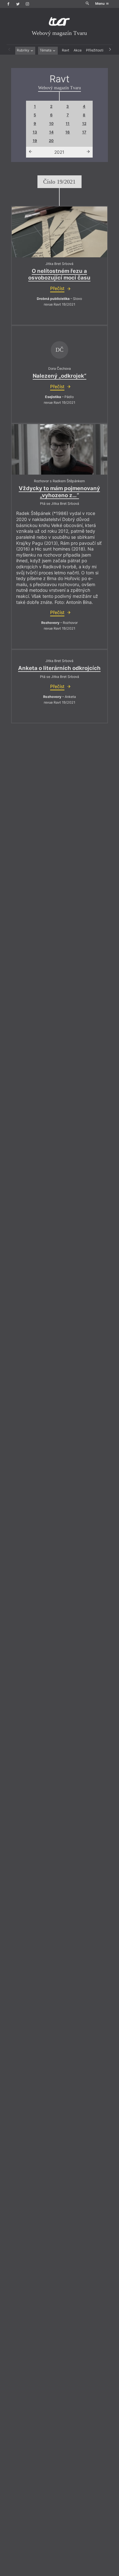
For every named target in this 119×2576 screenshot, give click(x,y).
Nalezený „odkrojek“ (60, 376)
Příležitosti (95, 50)
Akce (78, 50)
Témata (46, 50)
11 (68, 124)
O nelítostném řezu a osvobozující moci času (59, 274)
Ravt (66, 50)
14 (51, 132)
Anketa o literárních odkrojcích (59, 668)
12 (84, 124)
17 (84, 132)
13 (35, 132)
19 (35, 141)
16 (68, 132)
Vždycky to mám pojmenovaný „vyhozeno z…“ (59, 492)
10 (51, 124)
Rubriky (23, 50)
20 (51, 141)
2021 (59, 152)
